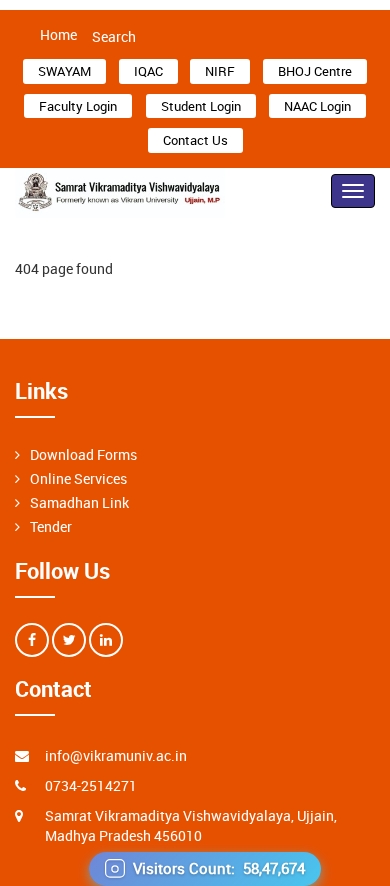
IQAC (148, 71)
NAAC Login (317, 106)
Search (114, 36)
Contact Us (195, 140)
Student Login (201, 106)
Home (58, 34)
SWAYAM (64, 71)
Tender (51, 526)
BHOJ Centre (315, 71)
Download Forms (83, 454)
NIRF (220, 71)
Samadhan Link (79, 502)
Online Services (78, 478)
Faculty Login (78, 106)
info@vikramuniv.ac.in (116, 755)
